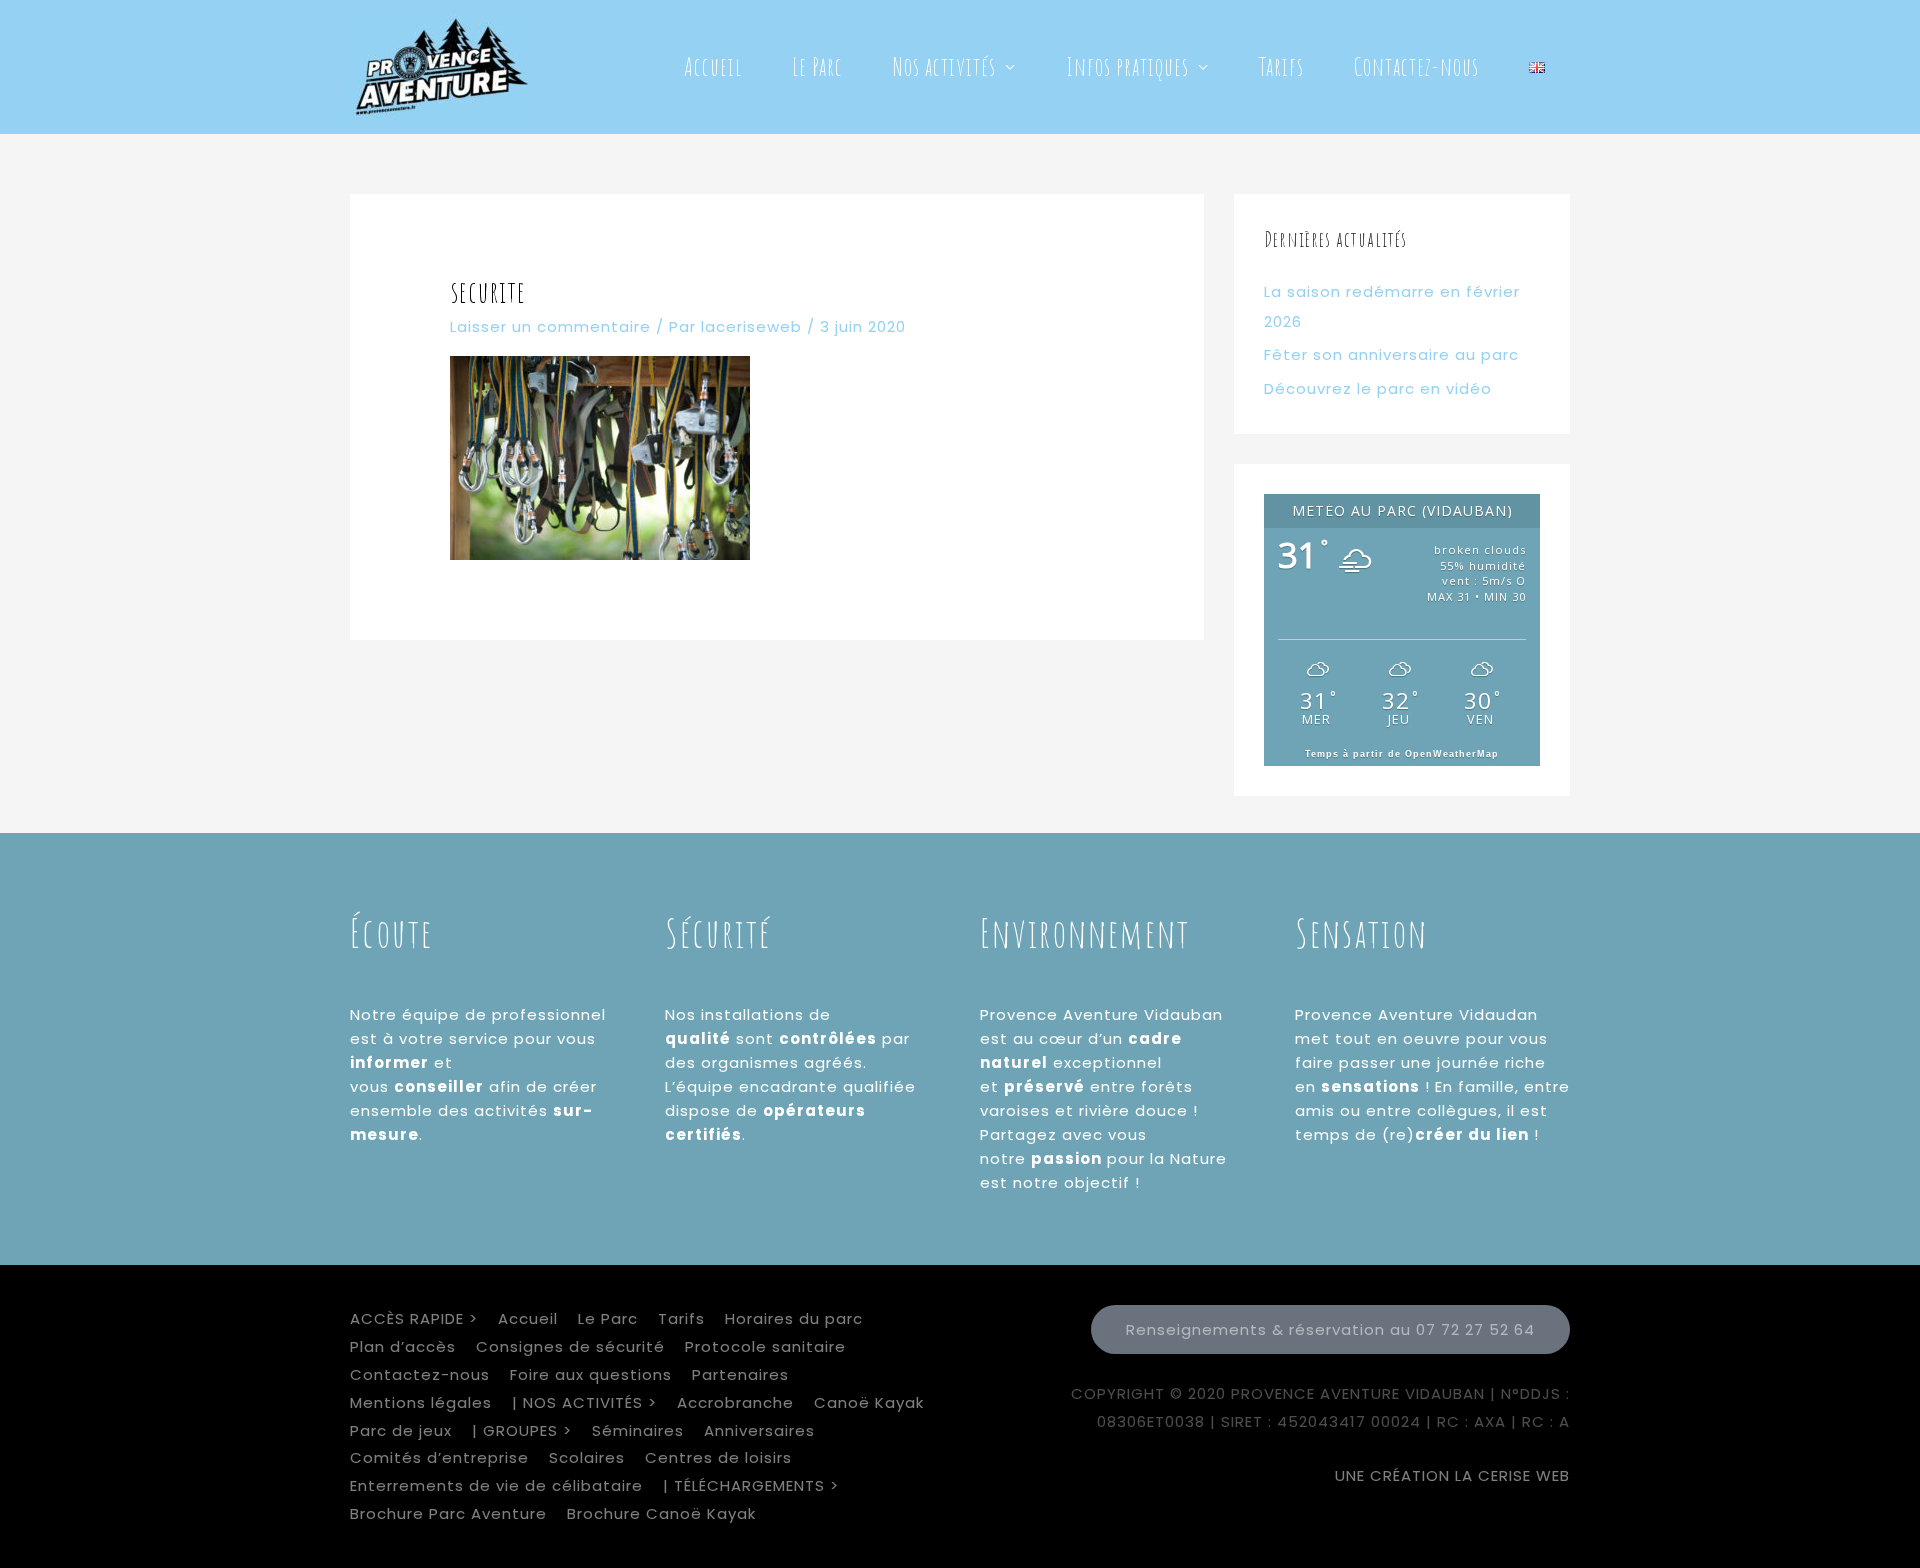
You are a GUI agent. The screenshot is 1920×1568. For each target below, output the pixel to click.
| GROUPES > (522, 1430)
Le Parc (817, 66)
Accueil (713, 66)
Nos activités (944, 66)
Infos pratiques (1127, 66)
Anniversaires (759, 1430)
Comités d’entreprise (439, 1457)
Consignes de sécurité (570, 1346)
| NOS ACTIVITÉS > (584, 1402)
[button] (1330, 1329)
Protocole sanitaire (765, 1346)
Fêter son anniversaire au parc (1391, 354)
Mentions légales (421, 1402)
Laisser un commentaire (550, 326)
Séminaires (638, 1430)
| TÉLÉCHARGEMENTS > (751, 1485)
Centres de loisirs (718, 1457)
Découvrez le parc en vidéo (1378, 388)
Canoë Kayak (869, 1402)
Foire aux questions (591, 1374)
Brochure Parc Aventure (448, 1513)
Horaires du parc (794, 1318)
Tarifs (1281, 66)
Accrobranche (735, 1402)
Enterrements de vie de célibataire (496, 1485)
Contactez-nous (1416, 66)
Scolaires (587, 1457)
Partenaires (740, 1374)
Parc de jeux (401, 1430)
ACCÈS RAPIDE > (414, 1318)
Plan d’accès (403, 1346)
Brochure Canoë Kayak (661, 1513)
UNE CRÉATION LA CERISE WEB (1452, 1475)
